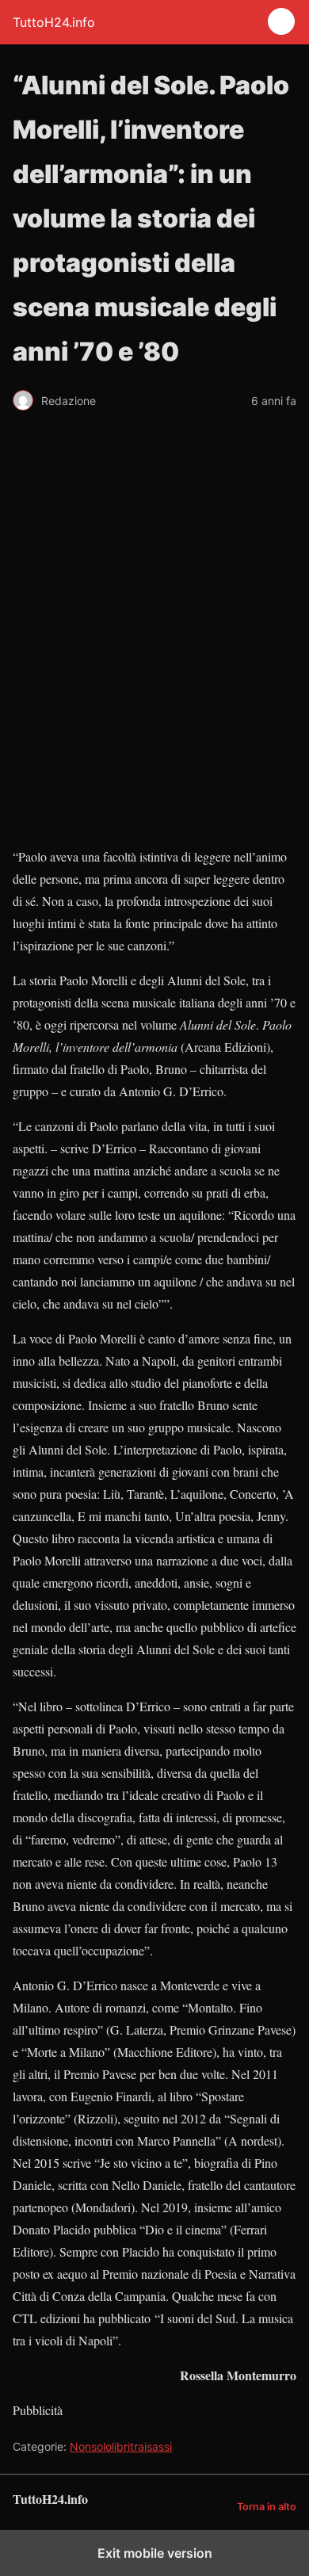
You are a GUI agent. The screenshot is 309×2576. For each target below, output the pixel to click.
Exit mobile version (155, 2553)
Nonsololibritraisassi (121, 2446)
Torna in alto (267, 2507)
